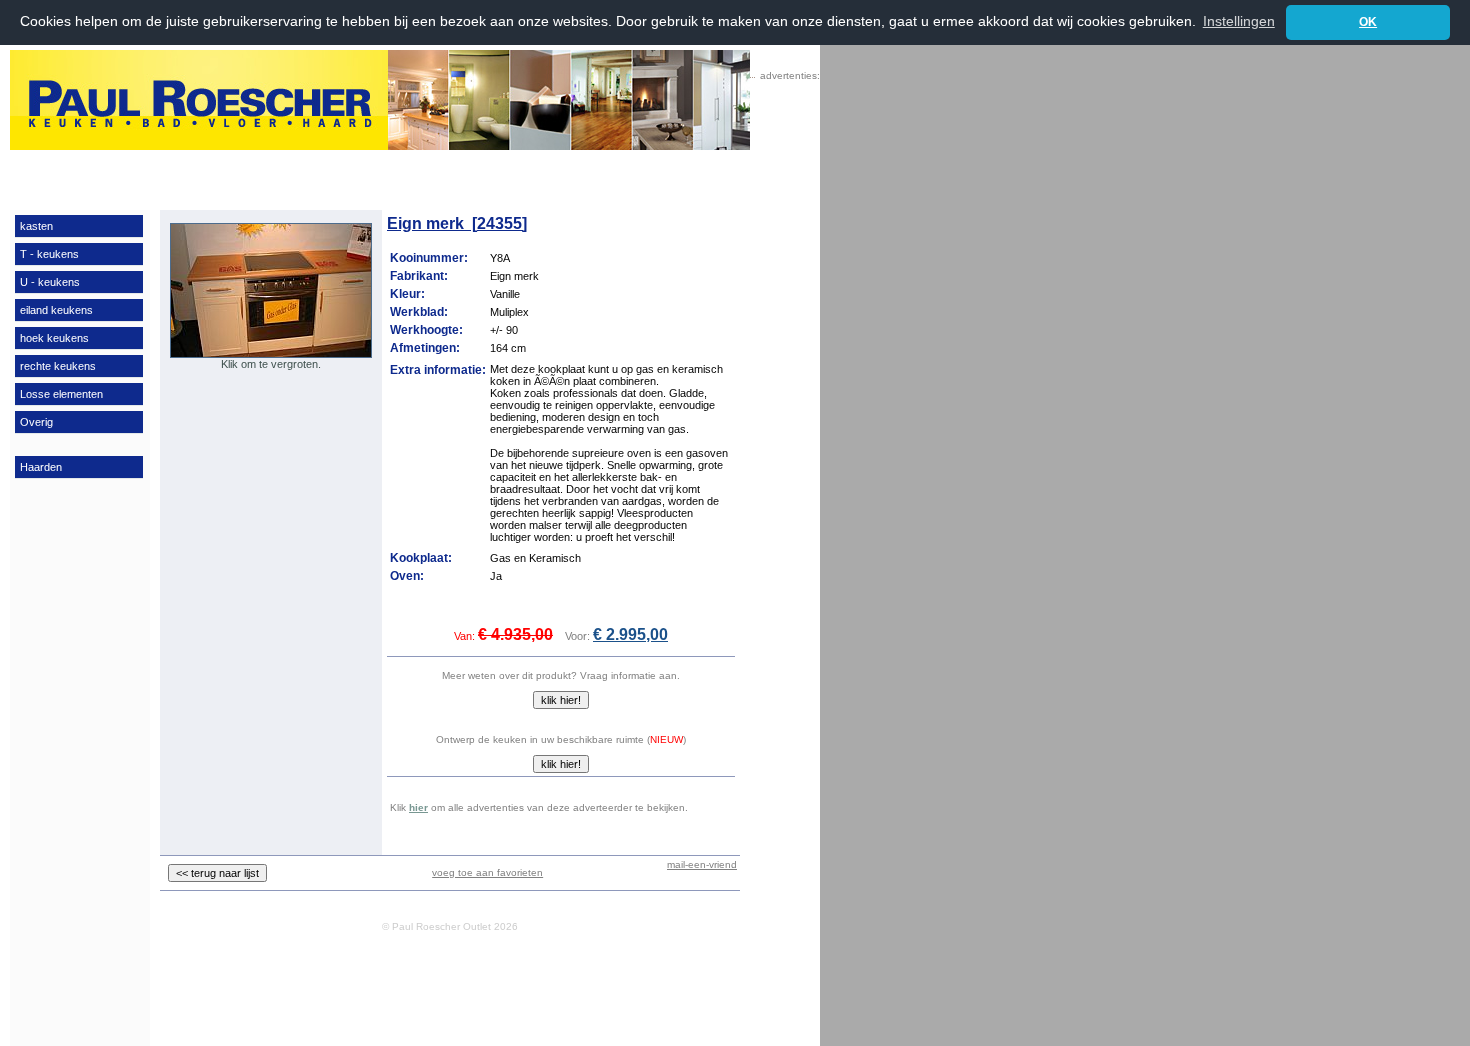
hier (418, 807)
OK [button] (1368, 22)
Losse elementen (61, 394)
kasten (36, 226)
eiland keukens (56, 310)
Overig (36, 422)
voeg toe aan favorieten (487, 872)
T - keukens (49, 254)
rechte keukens (58, 366)
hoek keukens (54, 338)
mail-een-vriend (702, 864)
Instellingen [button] (1239, 21)
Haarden (41, 467)
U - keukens (50, 282)
